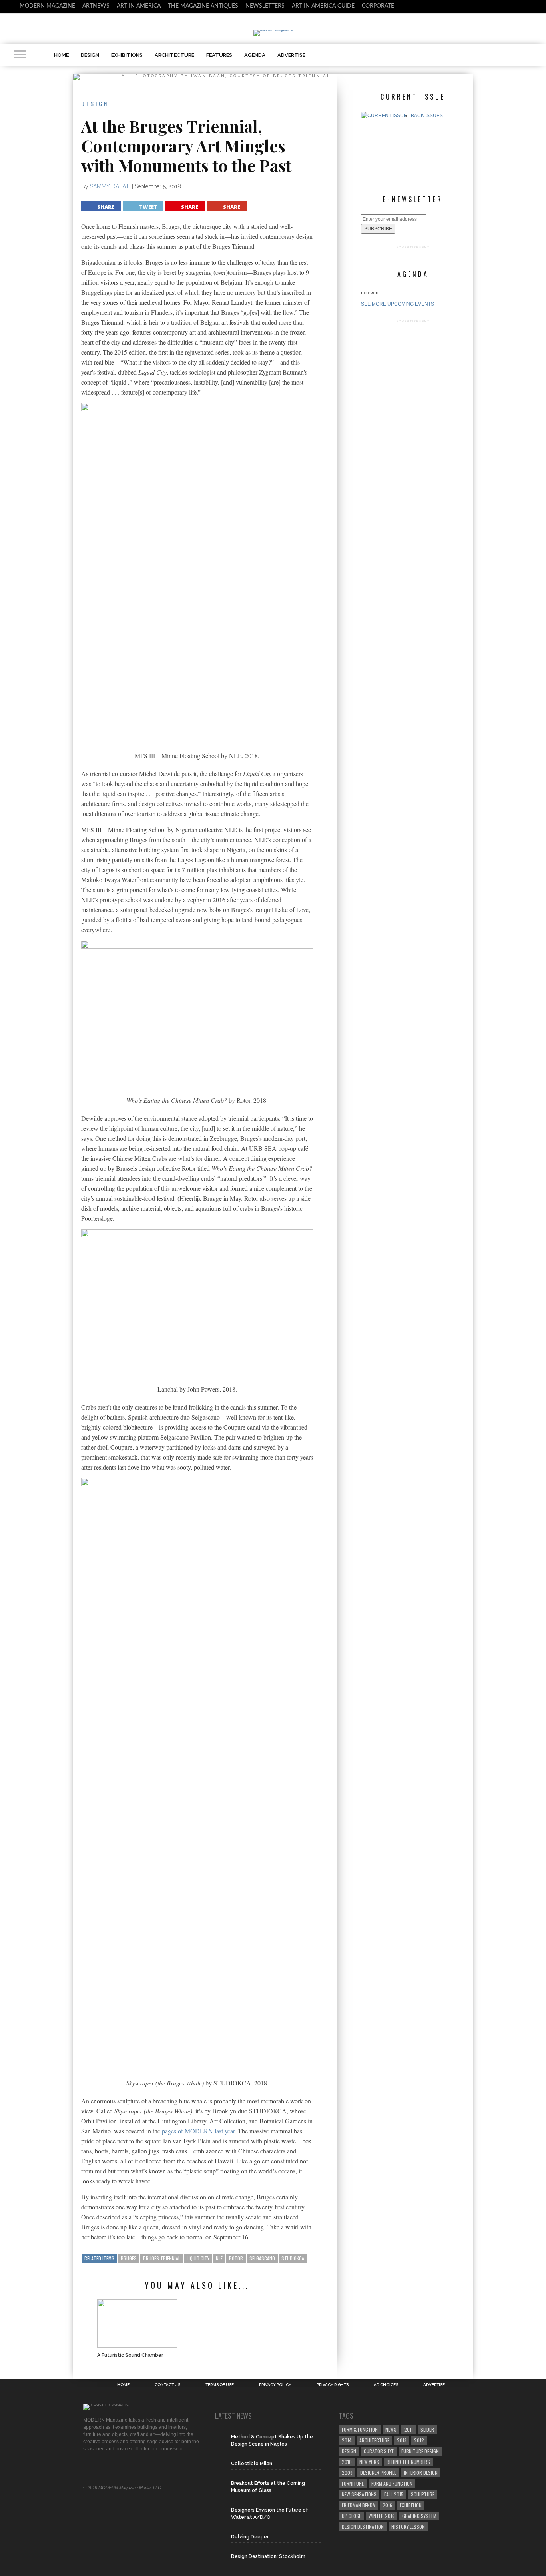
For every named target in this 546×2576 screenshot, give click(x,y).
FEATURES (219, 55)
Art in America (139, 6)
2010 (347, 2462)
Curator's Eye (379, 2451)
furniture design (420, 2451)
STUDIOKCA (293, 2258)
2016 (387, 2505)
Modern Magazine (47, 6)
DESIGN (90, 55)
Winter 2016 (382, 2516)
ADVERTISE (291, 55)
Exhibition (411, 2505)
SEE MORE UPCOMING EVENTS (398, 304)
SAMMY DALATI (110, 186)
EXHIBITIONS (127, 55)
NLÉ (219, 2258)
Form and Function (392, 2483)
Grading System (419, 2516)
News (391, 2429)
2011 (409, 2429)
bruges (129, 2258)
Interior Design (421, 2473)
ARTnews (96, 6)
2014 (347, 2440)
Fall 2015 (394, 2494)
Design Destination (363, 2527)
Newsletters (265, 6)
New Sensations (359, 2494)
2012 (419, 2440)
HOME (61, 55)
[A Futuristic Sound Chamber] (137, 2323)
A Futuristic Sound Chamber (130, 2355)
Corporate (378, 6)
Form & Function (360, 2429)
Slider (427, 2429)
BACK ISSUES (427, 116)
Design (349, 2451)
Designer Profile (378, 2473)
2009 (347, 2473)
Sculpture (423, 2494)
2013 (402, 2440)
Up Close (351, 2516)
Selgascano (262, 2258)
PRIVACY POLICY (275, 2385)
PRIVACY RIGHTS (333, 2385)
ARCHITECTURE (174, 55)
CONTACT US (167, 2385)
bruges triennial (162, 2258)
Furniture (353, 2483)
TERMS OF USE (220, 2385)
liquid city (198, 2258)
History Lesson (408, 2527)
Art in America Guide (323, 6)
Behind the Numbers (408, 2462)
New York (369, 2462)
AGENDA (255, 55)
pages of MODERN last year (198, 2131)
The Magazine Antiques (203, 6)
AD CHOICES (386, 2385)
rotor (236, 2258)
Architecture (374, 2440)
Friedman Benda (358, 2505)
